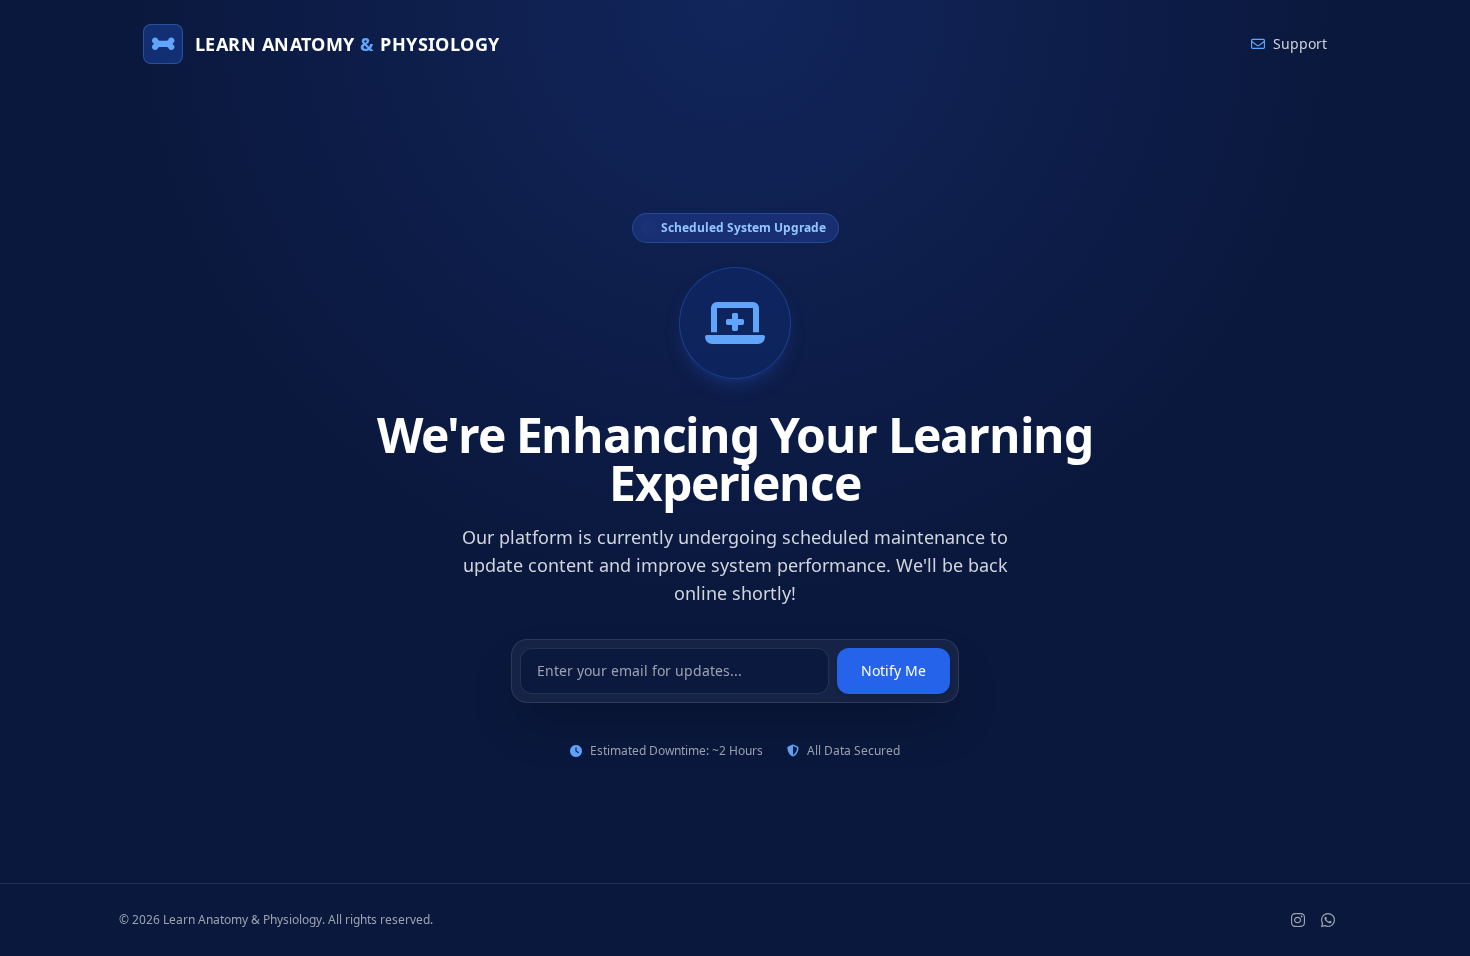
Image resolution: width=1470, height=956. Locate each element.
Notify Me (893, 670)
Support (1300, 43)
